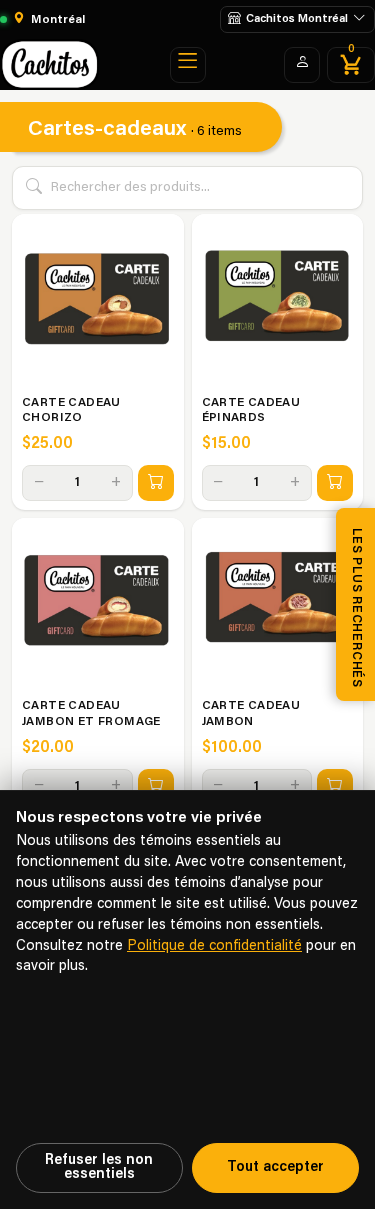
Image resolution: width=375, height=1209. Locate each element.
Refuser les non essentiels (99, 1167)
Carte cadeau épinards (251, 411)
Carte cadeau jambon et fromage (91, 714)
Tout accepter (275, 1167)
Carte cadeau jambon (251, 714)
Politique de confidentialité (214, 946)
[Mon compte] (302, 65)
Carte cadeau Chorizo (71, 411)
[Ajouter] (156, 483)
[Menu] (188, 65)
